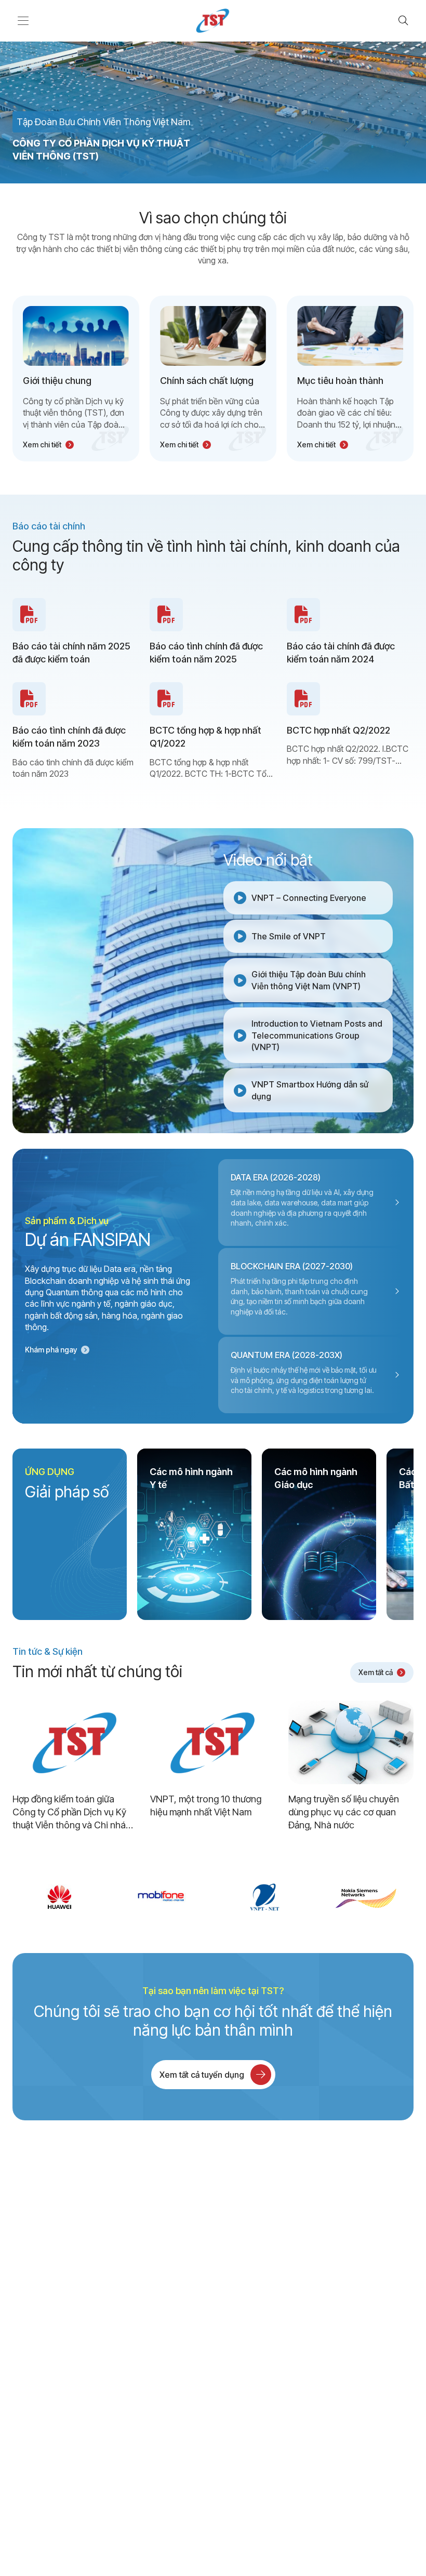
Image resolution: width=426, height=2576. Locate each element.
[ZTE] (162, 1897)
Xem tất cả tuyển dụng (202, 2075)
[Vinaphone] (264, 1897)
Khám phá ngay (51, 1350)
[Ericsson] (367, 1897)
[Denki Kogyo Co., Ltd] (59, 1897)
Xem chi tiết (42, 444)
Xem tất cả (376, 1672)
